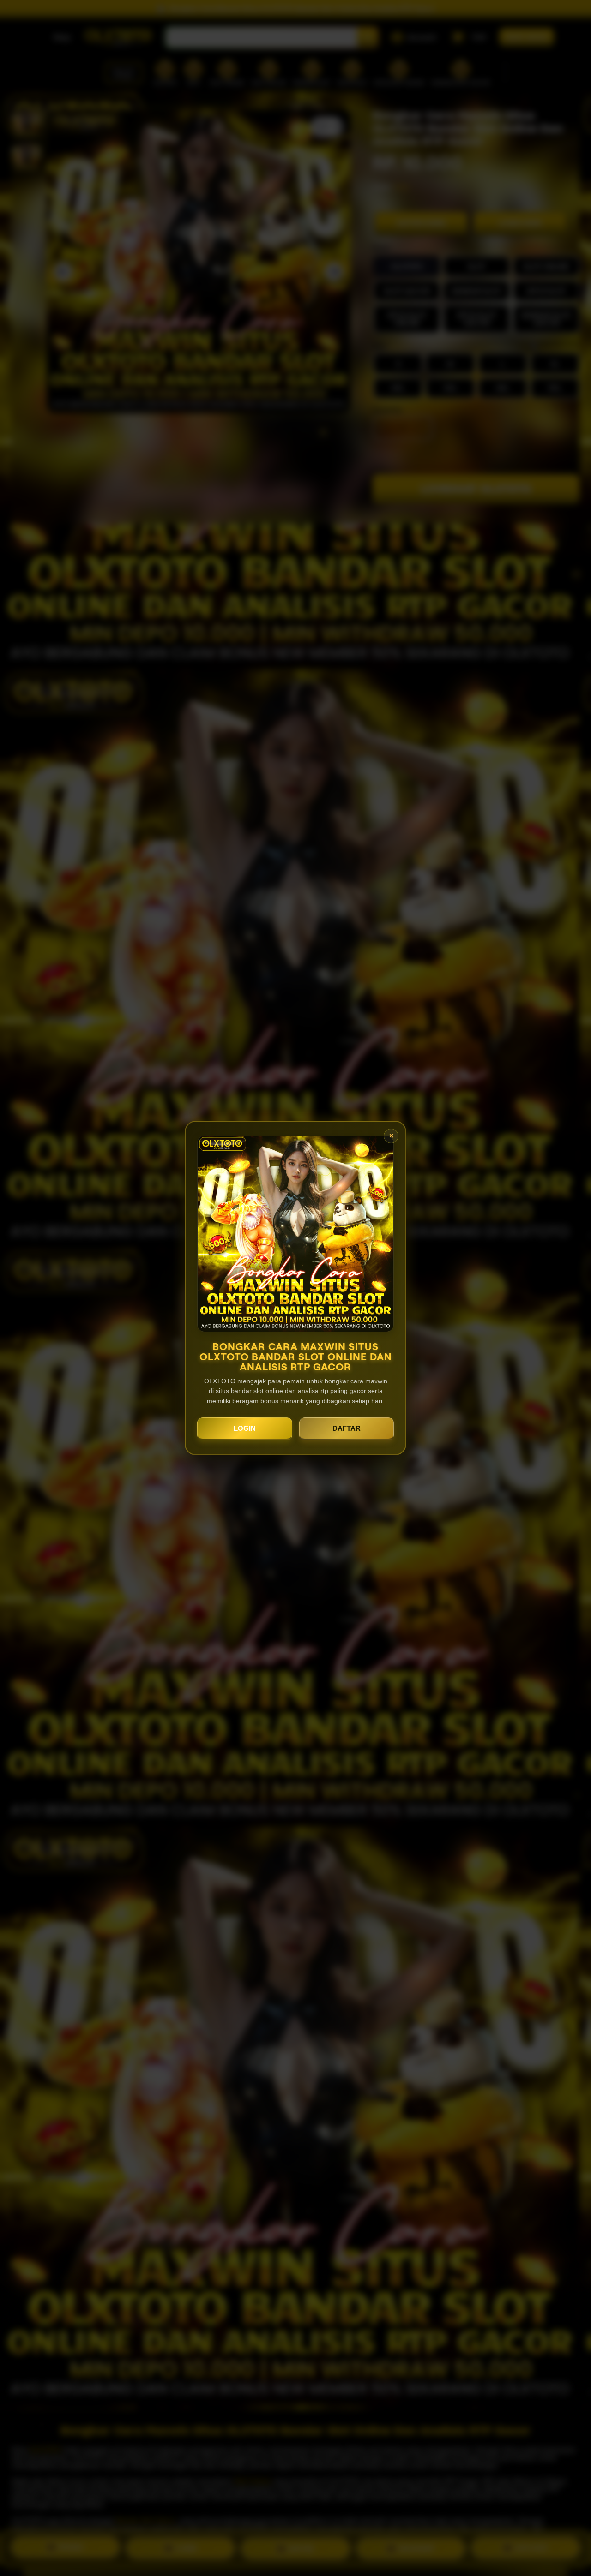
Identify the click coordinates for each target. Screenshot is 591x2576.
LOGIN (245, 1428)
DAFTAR (347, 1428)
